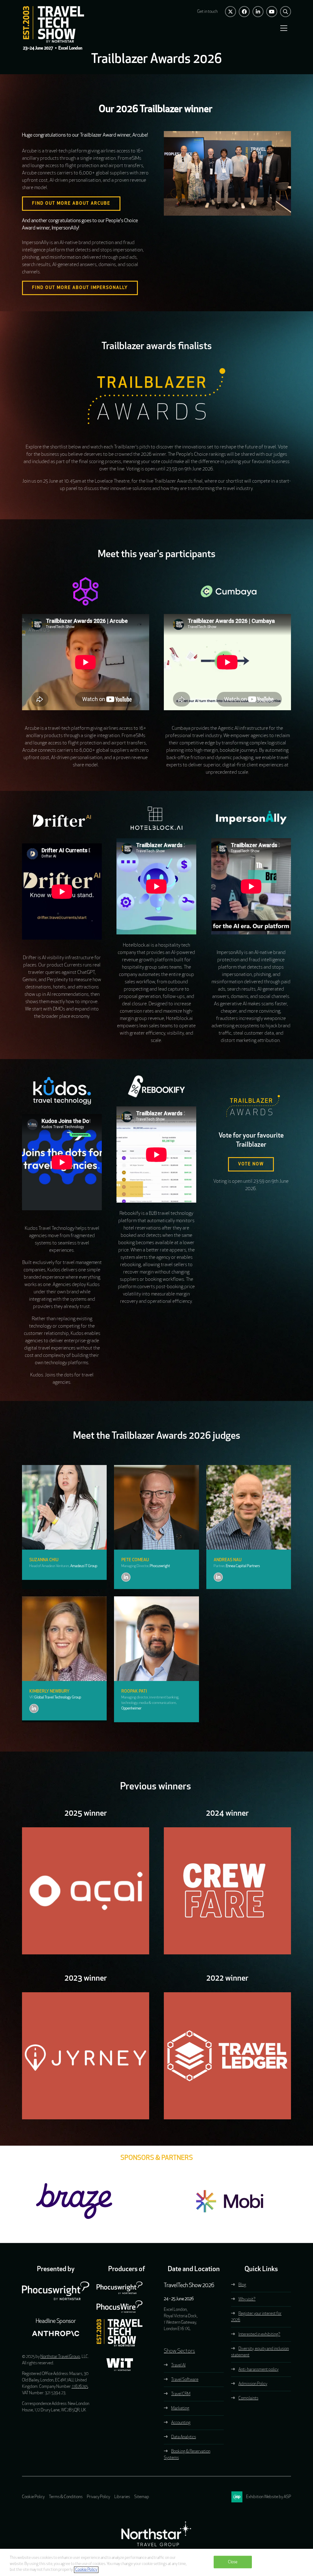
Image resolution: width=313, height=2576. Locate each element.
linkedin (126, 1577)
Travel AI (178, 2365)
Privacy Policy (98, 2497)
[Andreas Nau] (249, 1507)
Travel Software (185, 2380)
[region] (156, 2562)
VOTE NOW (251, 1164)
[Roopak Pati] (156, 1639)
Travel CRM (181, 2394)
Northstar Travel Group (60, 2357)
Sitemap (142, 2497)
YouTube (272, 12)
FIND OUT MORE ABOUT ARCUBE (71, 204)
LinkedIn (258, 12)
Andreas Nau (228, 1560)
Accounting (181, 2423)
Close (233, 2562)
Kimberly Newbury (49, 1692)
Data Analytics (184, 2437)
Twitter (230, 12)
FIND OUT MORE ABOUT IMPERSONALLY (80, 288)
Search (285, 12)
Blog (242, 2285)
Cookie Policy (33, 2497)
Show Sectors (179, 2351)
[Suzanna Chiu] (64, 1507)
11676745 (80, 2387)
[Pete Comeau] (156, 1507)
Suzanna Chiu (44, 1560)
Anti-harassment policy (258, 2370)
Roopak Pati (134, 1692)
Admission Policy (253, 2384)
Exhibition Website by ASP (269, 2497)
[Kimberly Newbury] (64, 1639)
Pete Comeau (135, 1560)
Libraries (122, 2497)
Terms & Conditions (66, 2497)
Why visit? (247, 2299)
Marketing (180, 2408)
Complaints (248, 2398)
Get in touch (207, 12)
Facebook (244, 12)
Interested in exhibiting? (259, 2335)
